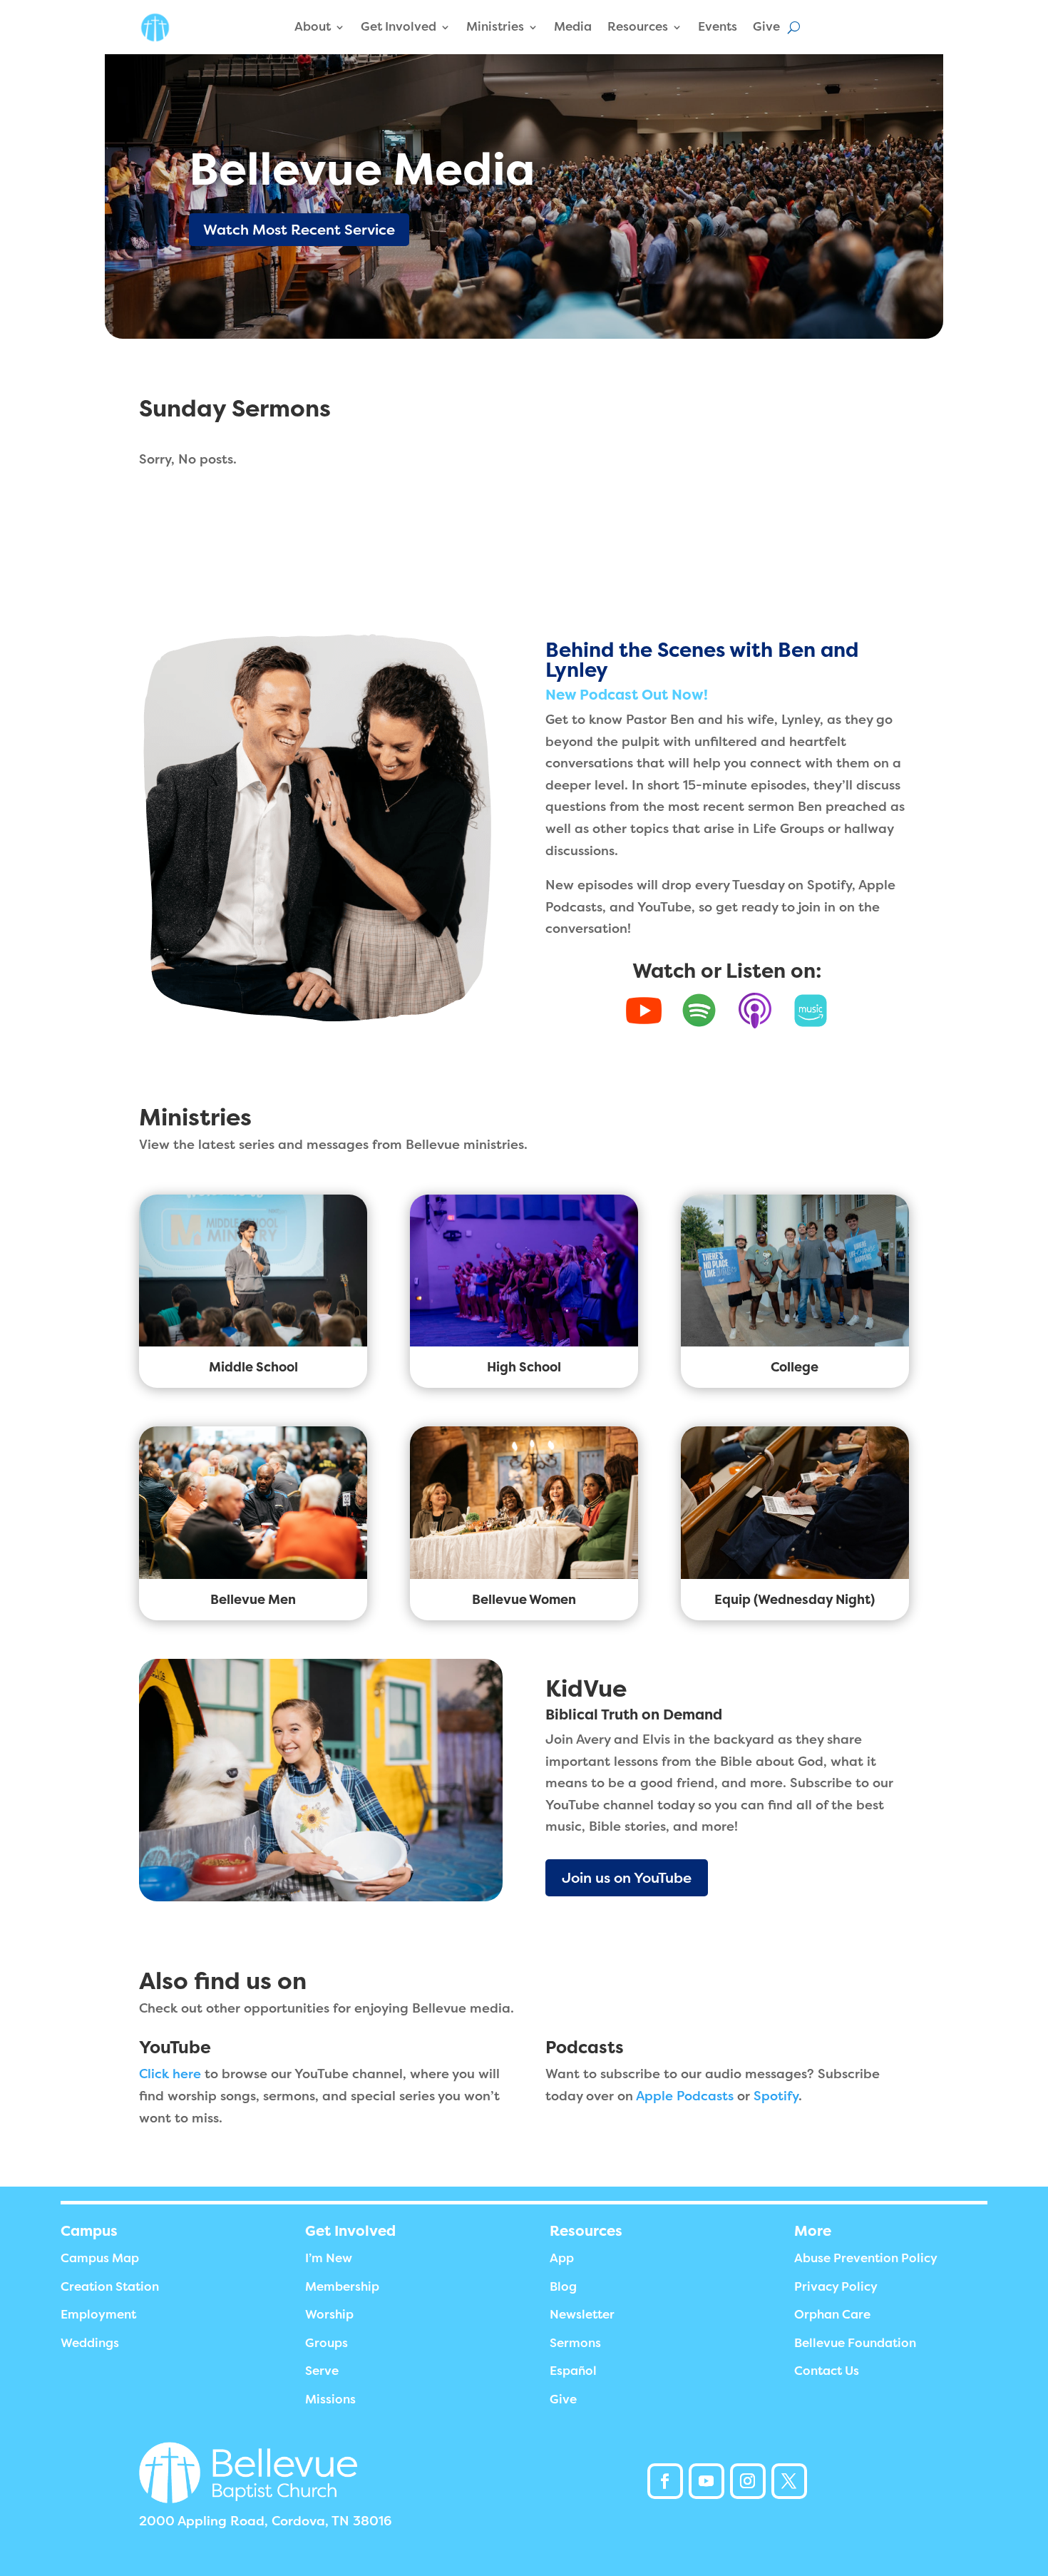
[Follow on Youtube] (707, 2481)
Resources (638, 27)
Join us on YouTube (627, 1878)
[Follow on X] (789, 2481)
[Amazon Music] (811, 1011)
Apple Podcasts (685, 2096)
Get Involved (399, 27)
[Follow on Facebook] (665, 2481)
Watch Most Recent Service (299, 230)
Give (766, 27)
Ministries (495, 27)
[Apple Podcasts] (755, 1011)
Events (718, 27)
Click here (170, 2074)
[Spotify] (699, 1011)
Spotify (776, 2096)
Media (573, 27)
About (313, 27)
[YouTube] (644, 1011)
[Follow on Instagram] (748, 2481)
